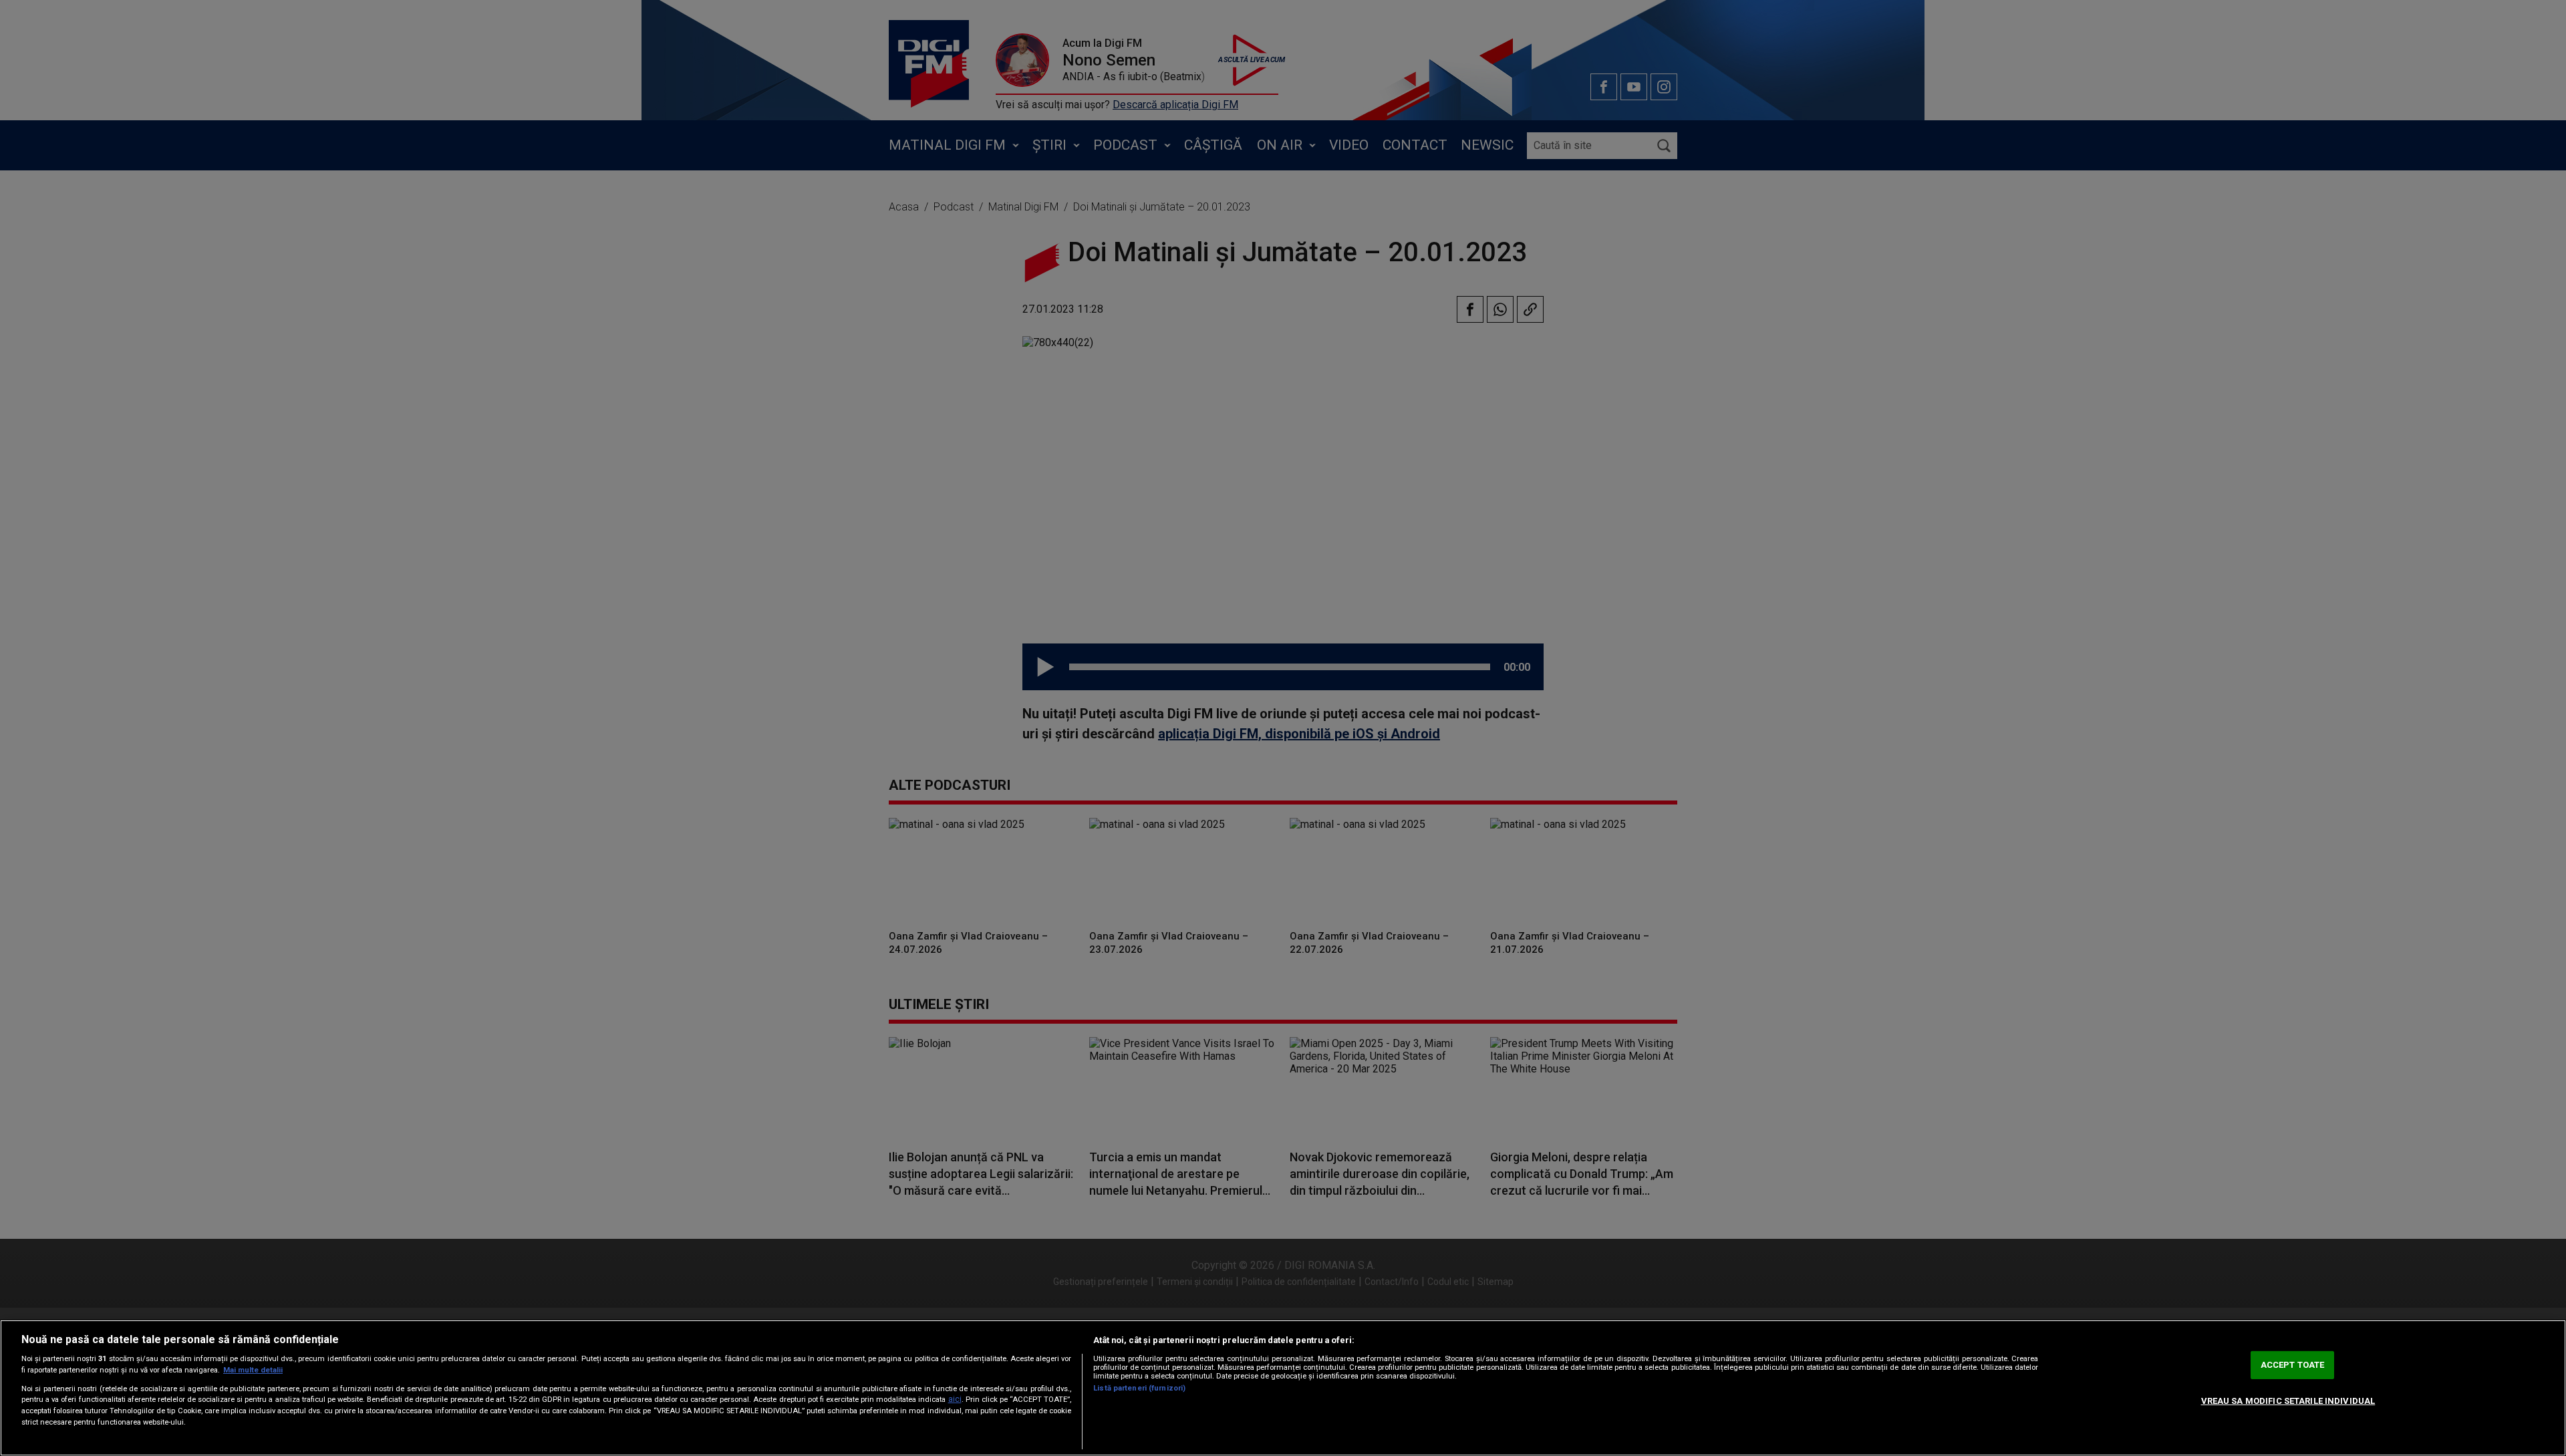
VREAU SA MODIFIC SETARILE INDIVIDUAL (2288, 1401)
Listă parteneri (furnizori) (1139, 1388)
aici (955, 1399)
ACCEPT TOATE (2293, 1365)
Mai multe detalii (253, 1370)
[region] (1283, 1388)
